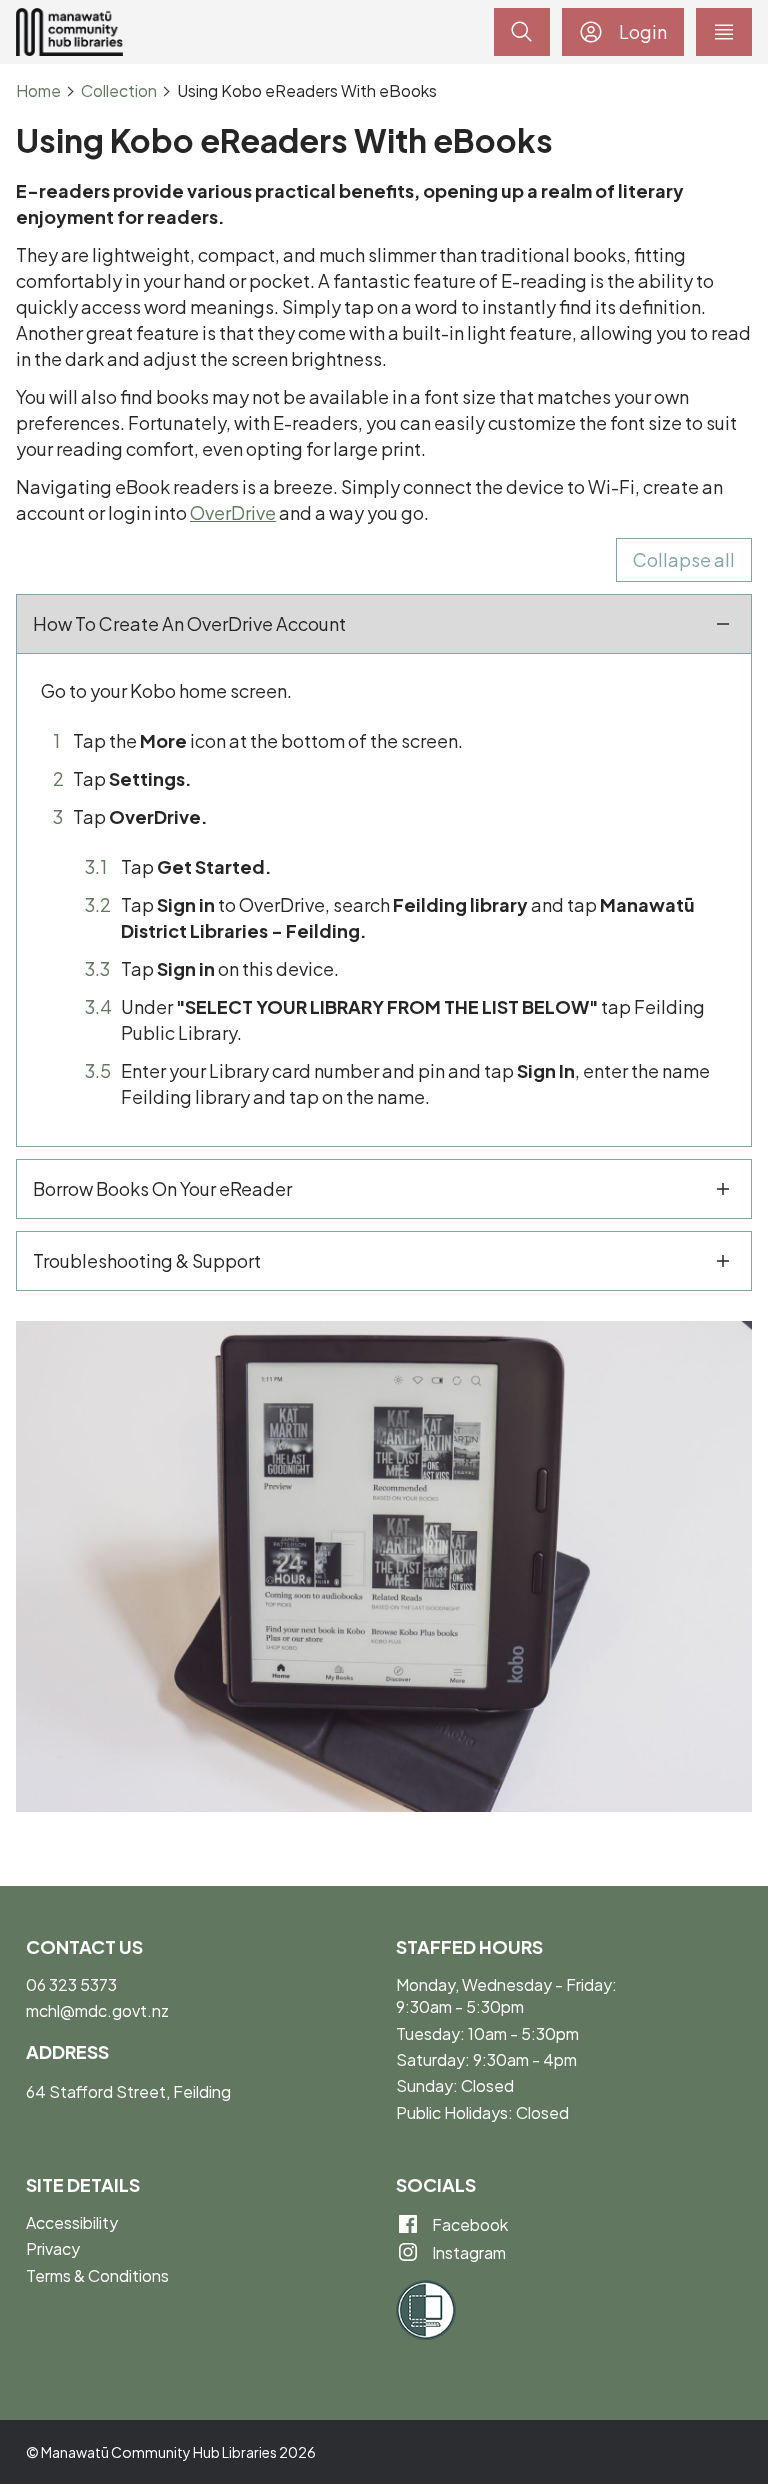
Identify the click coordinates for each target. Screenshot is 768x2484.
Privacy (53, 2248)
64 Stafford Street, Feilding (128, 2091)
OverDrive (233, 512)
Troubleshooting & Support (147, 1260)
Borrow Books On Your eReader (162, 1188)
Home (38, 91)
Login (643, 31)
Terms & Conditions (97, 2275)
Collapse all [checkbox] (684, 559)
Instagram (467, 2252)
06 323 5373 (71, 1984)
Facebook (468, 2224)
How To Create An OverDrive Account (189, 623)
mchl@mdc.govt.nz (97, 2010)
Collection (119, 91)
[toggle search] (522, 32)
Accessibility (72, 2222)
